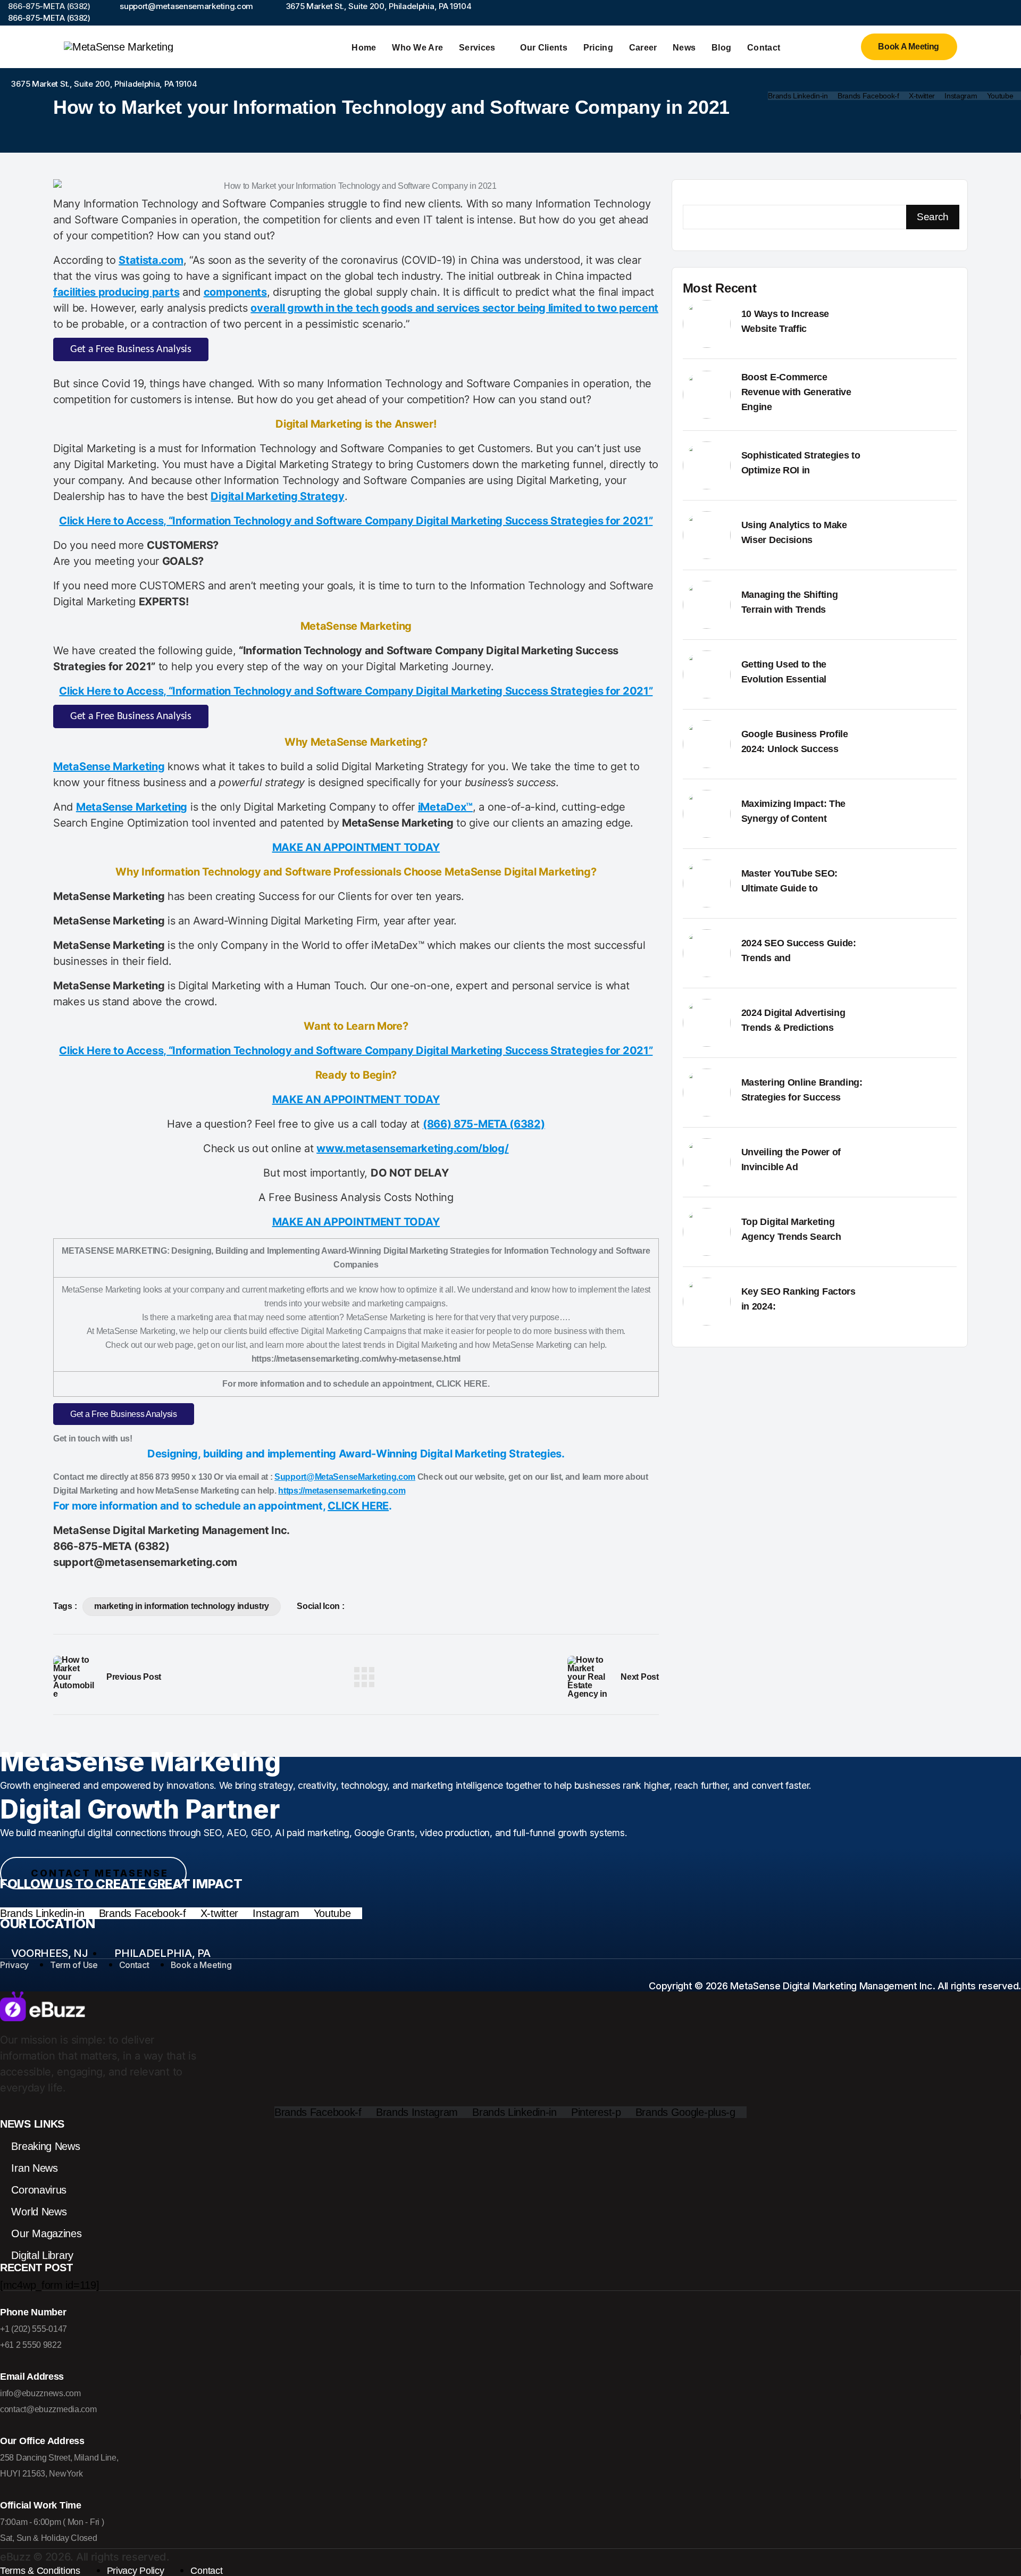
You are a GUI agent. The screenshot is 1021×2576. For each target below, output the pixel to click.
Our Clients (544, 48)
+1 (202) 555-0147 (34, 2329)
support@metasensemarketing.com (145, 1562)
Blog (721, 48)
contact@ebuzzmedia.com (48, 2409)
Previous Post (134, 1677)
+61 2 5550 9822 (31, 2345)
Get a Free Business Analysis (131, 349)
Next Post (639, 1677)
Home (364, 48)
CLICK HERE (358, 1506)
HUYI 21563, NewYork (41, 2474)
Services (477, 48)
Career (643, 48)
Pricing (598, 48)
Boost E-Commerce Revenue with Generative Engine (796, 392)
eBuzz (15, 2557)
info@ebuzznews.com (40, 2393)
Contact (764, 48)
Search (933, 217)
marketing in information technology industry (182, 1606)
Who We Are (417, 48)
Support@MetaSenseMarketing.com (345, 1477)
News (684, 48)
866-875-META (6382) (111, 1546)
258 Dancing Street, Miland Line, (59, 2458)
